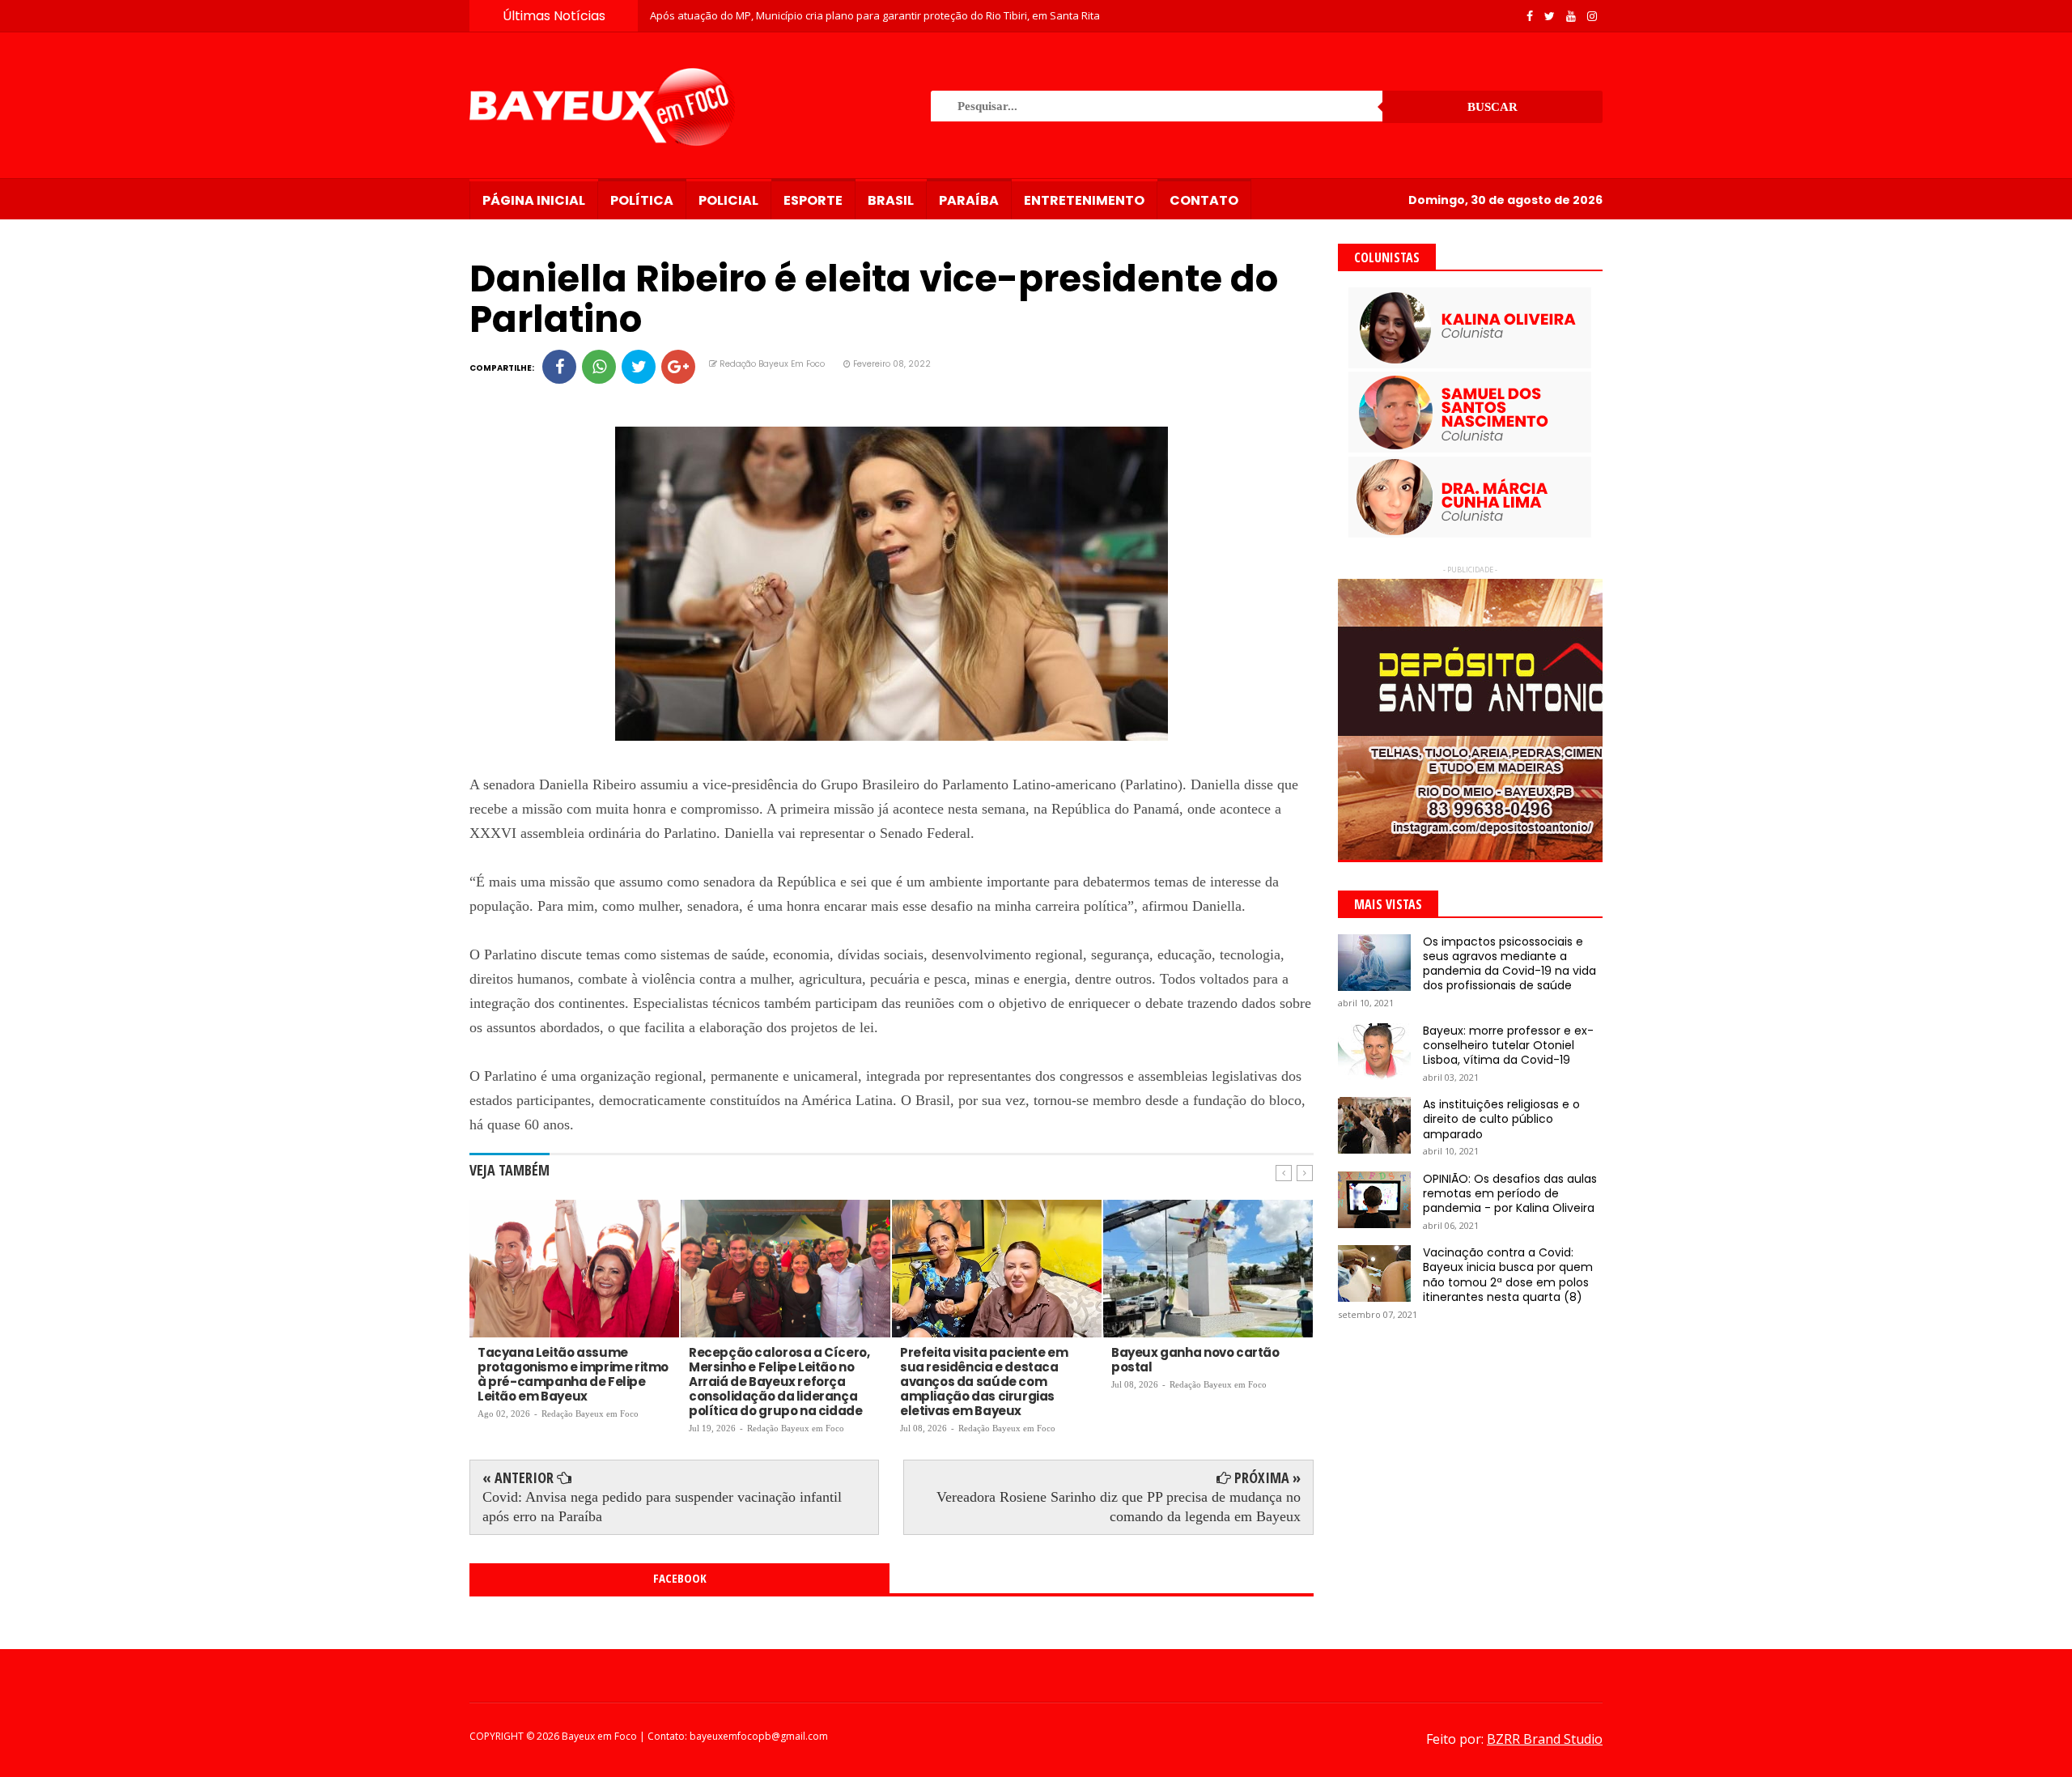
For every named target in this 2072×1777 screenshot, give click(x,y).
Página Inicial (534, 200)
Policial (728, 200)
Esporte (813, 200)
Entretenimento (1084, 200)
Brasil (891, 200)
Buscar (1492, 107)
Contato (1204, 200)
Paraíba (969, 200)
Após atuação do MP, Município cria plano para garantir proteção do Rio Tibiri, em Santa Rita (875, 15)
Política (642, 200)
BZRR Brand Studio (1545, 1739)
